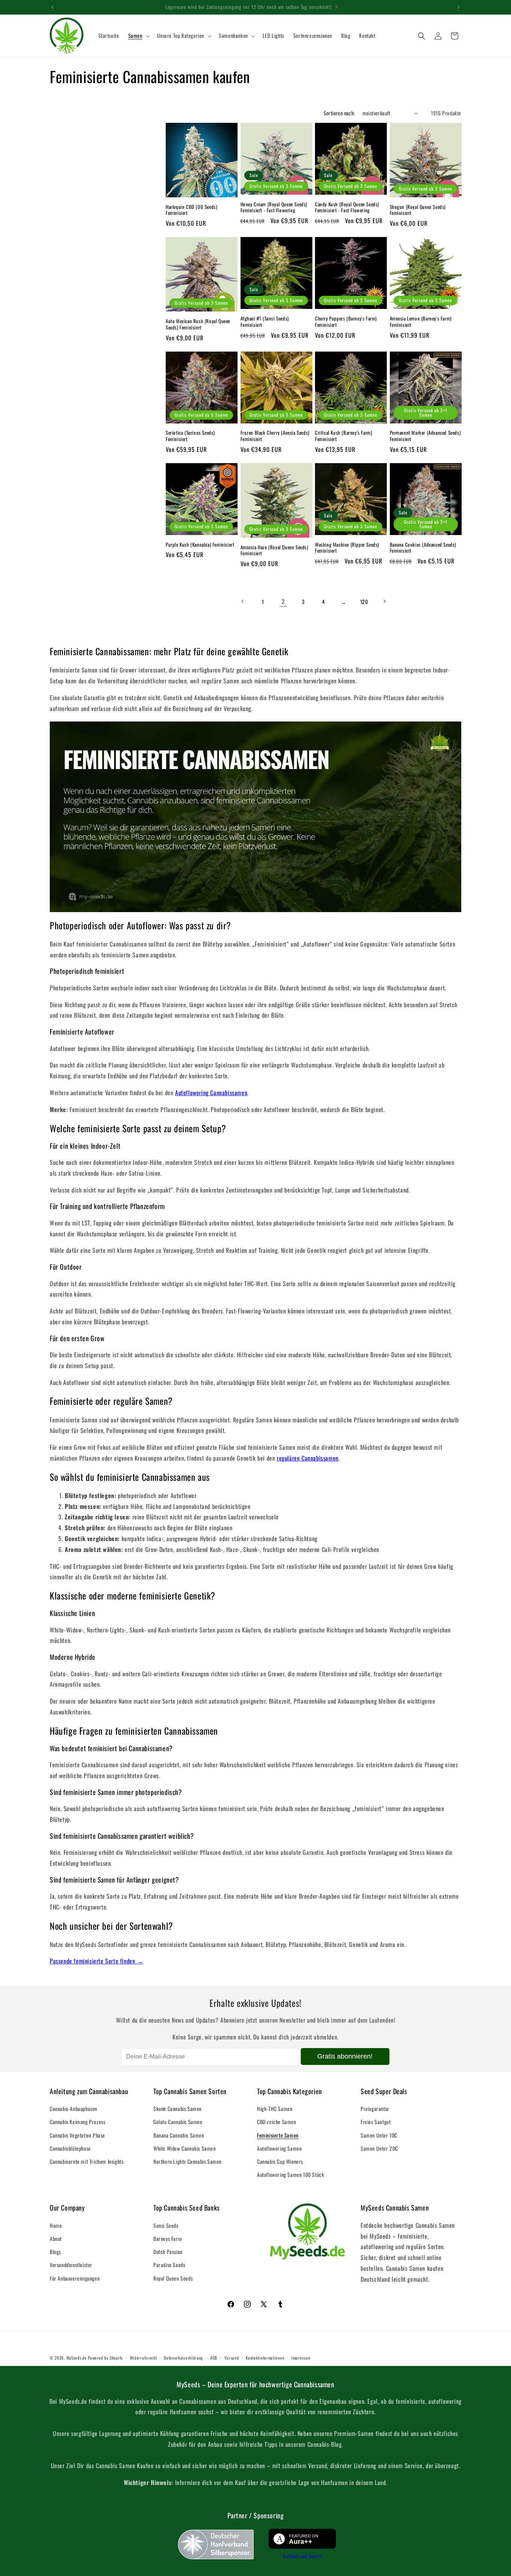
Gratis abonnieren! (345, 2056)
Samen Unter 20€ (379, 2148)
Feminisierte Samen (278, 2135)
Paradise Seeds (169, 2265)
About (56, 2238)
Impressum (301, 2358)
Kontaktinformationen (265, 2358)
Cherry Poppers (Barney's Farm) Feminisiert (346, 322)
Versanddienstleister (71, 2265)
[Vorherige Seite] (243, 601)
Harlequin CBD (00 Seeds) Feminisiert (191, 210)
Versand (232, 2358)
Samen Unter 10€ (379, 2135)
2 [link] (283, 601)
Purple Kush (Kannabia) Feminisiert (200, 545)
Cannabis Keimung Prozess (77, 2122)
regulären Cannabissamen (308, 1458)
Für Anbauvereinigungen (75, 2278)
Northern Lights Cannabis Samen (187, 2161)
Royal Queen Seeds (173, 2278)
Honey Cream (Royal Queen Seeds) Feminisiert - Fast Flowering (274, 207)
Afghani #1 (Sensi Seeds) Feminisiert (265, 322)
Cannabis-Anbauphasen (74, 2109)
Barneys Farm (168, 2238)
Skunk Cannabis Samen (178, 2109)
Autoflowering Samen (279, 2148)
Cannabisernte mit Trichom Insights (87, 2161)
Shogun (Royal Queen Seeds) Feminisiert (418, 210)
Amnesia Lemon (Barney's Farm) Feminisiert (421, 322)
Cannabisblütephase (70, 2148)
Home (56, 2225)
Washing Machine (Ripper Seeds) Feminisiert (347, 548)
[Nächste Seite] (384, 601)
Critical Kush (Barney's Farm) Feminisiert (343, 436)
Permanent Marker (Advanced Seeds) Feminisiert (425, 436)
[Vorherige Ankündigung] (52, 7)
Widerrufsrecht (143, 2358)
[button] (138, 36)
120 (364, 602)
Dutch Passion (168, 2252)
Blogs (55, 2252)
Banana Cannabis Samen (179, 2135)
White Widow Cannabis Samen (185, 2148)
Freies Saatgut (376, 2122)
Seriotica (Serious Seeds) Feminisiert (190, 436)
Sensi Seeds (166, 2225)
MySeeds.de (77, 2358)
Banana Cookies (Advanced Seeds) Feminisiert (423, 548)
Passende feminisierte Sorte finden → (97, 1961)
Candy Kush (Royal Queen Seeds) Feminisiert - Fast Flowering (347, 207)
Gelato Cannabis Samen (178, 2122)
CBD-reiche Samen (277, 2122)
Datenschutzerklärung (183, 2358)
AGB (214, 2358)
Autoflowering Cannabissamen (211, 1093)
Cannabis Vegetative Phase (77, 2135)
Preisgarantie (375, 2109)
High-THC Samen (275, 2109)
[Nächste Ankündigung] (459, 7)
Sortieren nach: (339, 113)
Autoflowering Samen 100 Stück (290, 2174)
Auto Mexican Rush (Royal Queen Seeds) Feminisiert (198, 324)
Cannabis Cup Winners (280, 2161)
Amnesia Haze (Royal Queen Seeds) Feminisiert (274, 550)
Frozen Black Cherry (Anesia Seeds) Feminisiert (275, 436)
